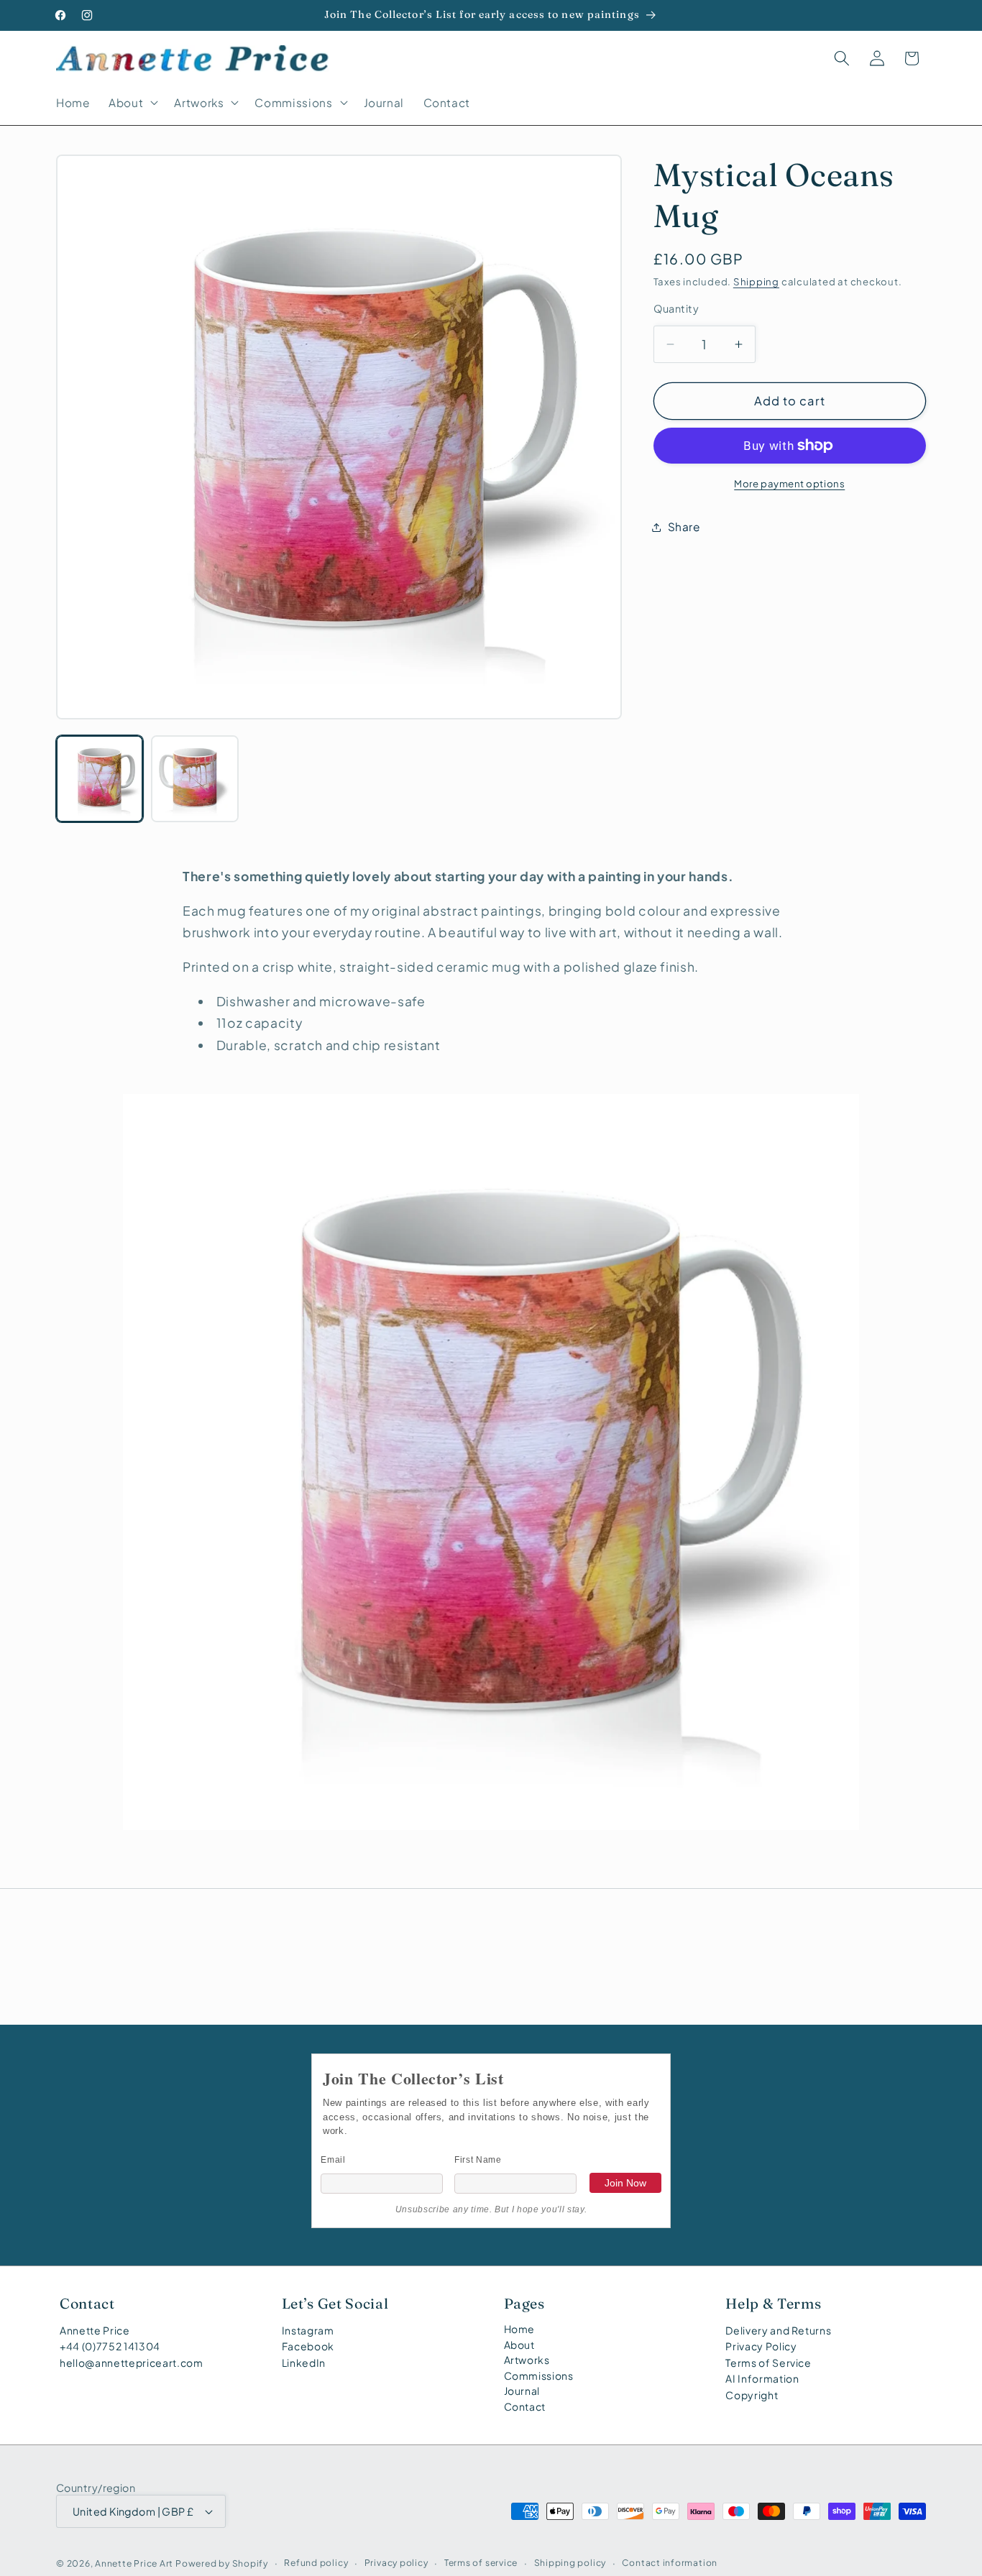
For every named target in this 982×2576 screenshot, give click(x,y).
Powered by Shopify (222, 2562)
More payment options (789, 483)
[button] (132, 103)
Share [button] (684, 526)
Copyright (752, 2395)
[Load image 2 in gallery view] (194, 779)
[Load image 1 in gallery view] (100, 779)
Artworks (527, 2360)
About (519, 2345)
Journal (522, 2391)
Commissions (539, 2375)
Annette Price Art (134, 2562)
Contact (525, 2406)
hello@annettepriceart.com (132, 2363)
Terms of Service (768, 2363)
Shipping (756, 281)
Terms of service (481, 2562)
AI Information (762, 2378)
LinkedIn (304, 2363)
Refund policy (316, 2562)
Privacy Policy (761, 2346)
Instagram (308, 2330)
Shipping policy (570, 2562)
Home (520, 2329)
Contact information (670, 2562)
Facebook (308, 2346)
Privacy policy (396, 2562)
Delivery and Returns (778, 2330)
